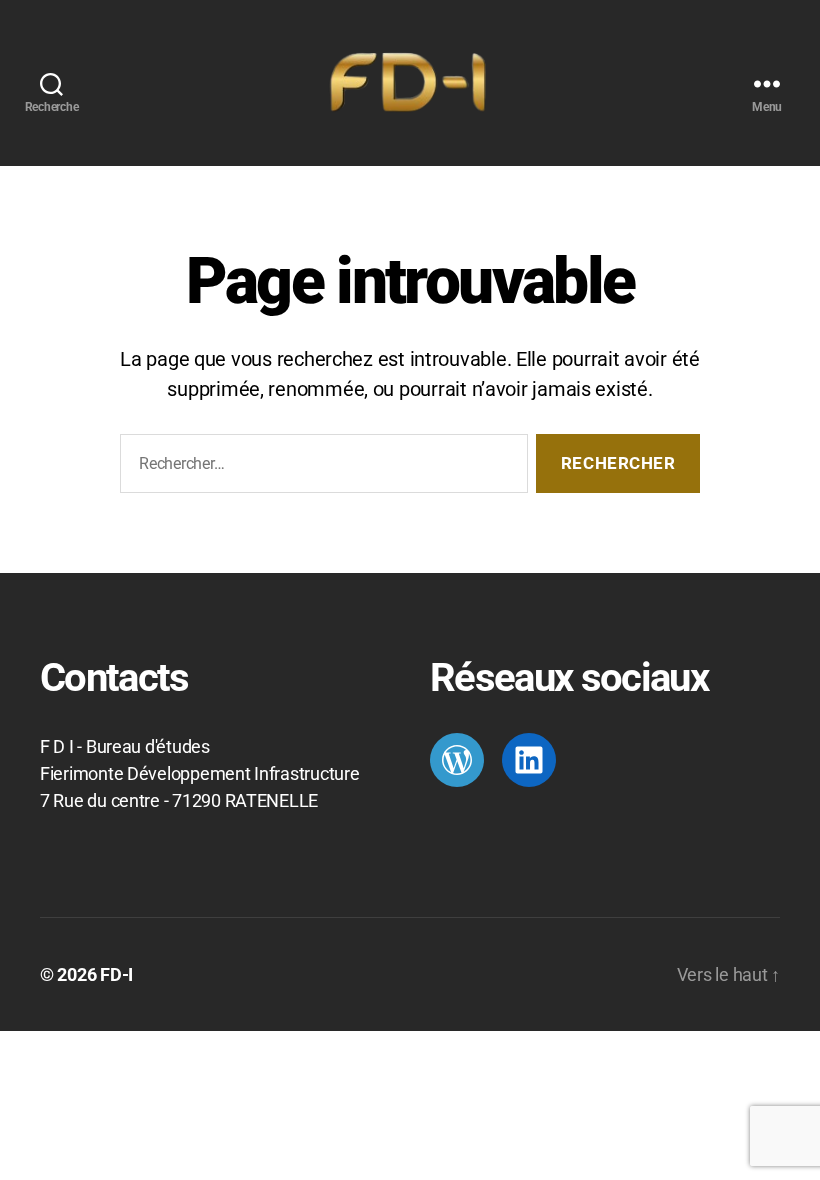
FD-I (116, 974)
